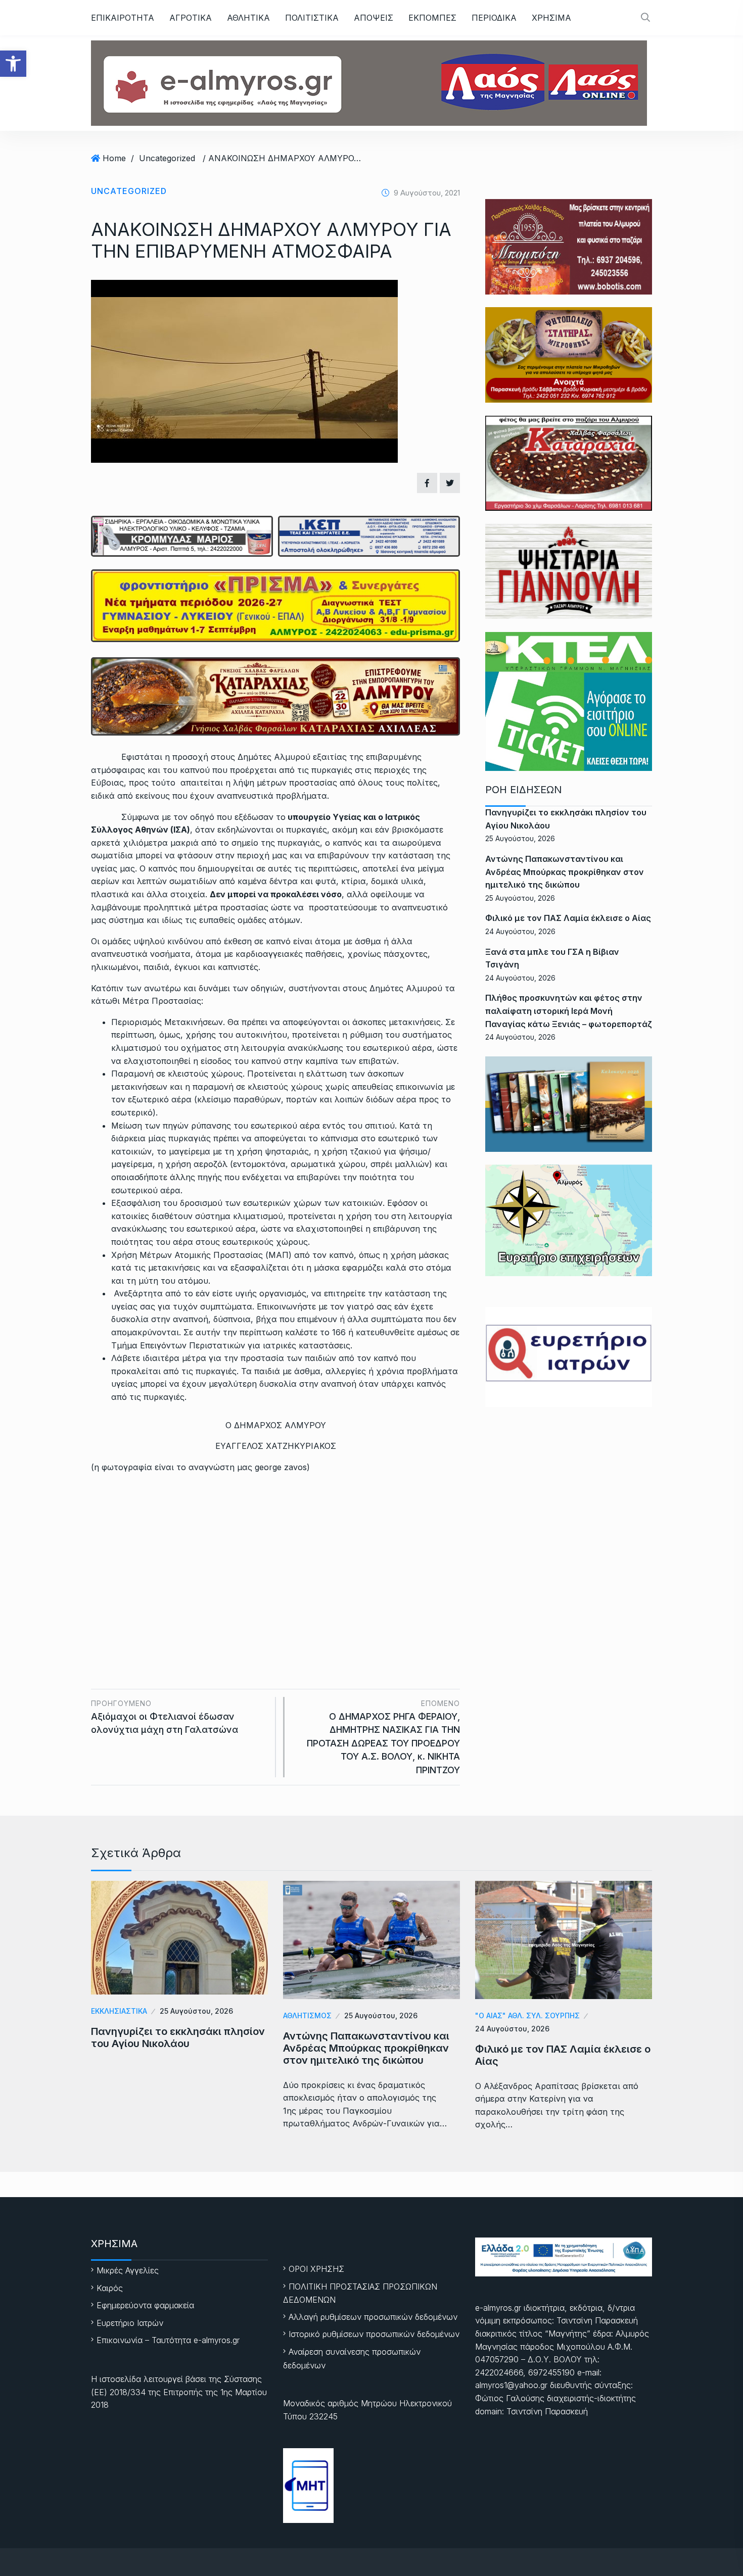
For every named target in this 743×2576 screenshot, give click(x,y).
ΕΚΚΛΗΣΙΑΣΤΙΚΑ (119, 2011)
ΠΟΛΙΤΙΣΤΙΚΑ (312, 18)
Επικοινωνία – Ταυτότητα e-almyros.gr (168, 2340)
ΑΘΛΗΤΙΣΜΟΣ (307, 2015)
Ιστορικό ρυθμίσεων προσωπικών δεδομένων (374, 2334)
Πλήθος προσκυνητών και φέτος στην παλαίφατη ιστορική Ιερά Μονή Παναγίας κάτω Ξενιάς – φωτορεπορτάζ (569, 1011)
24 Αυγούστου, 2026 (512, 2029)
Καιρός (110, 2288)
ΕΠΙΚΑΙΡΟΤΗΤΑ (123, 18)
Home (114, 158)
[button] (13, 64)
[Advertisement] (275, 1558)
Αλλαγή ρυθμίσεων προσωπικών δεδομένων (373, 2317)
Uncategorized (167, 158)
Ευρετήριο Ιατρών (130, 2323)
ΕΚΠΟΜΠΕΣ (432, 18)
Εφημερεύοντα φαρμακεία (145, 2305)
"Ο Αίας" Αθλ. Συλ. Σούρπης (527, 2015)
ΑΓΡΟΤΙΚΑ (191, 18)
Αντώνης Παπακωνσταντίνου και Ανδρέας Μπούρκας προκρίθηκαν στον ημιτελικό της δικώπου (565, 872)
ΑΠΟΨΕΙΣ (374, 18)
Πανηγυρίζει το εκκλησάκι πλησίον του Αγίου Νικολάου (178, 2037)
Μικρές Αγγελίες (128, 2270)
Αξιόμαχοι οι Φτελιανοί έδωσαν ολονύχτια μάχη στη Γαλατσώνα (165, 1717)
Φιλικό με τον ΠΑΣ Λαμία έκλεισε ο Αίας (568, 918)
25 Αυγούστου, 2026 (196, 2011)
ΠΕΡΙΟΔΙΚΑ (494, 18)
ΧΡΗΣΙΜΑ (551, 18)
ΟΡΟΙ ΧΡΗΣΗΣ (316, 2269)
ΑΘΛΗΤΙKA (248, 18)
